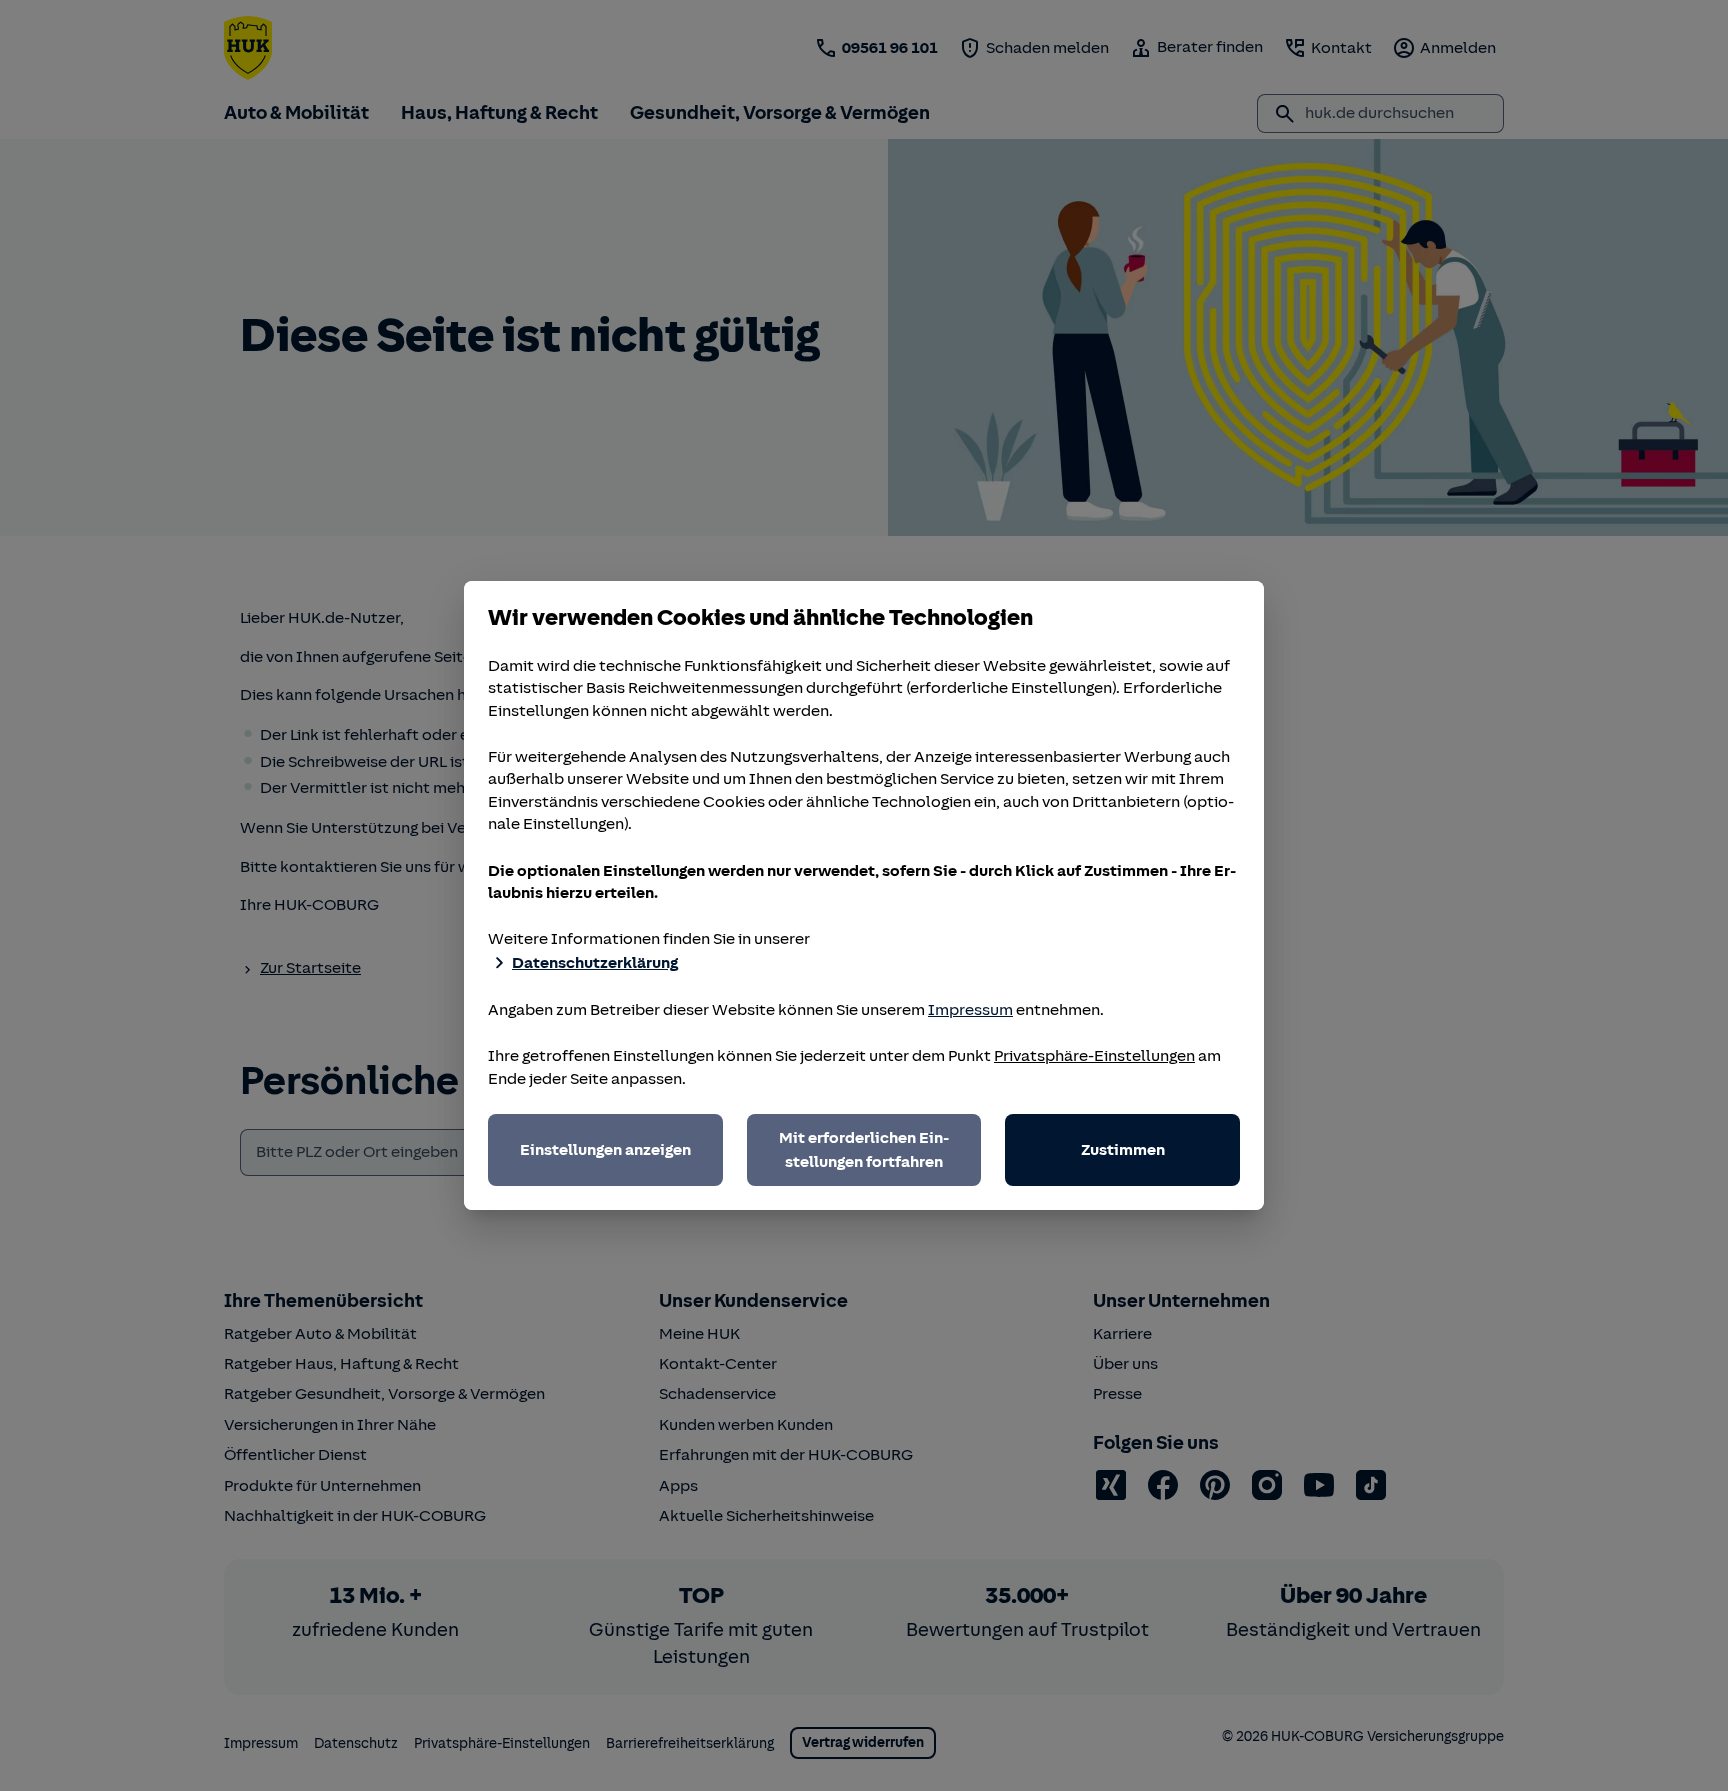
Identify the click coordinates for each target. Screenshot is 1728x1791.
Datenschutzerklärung (595, 963)
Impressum (970, 1010)
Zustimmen (1123, 1150)
